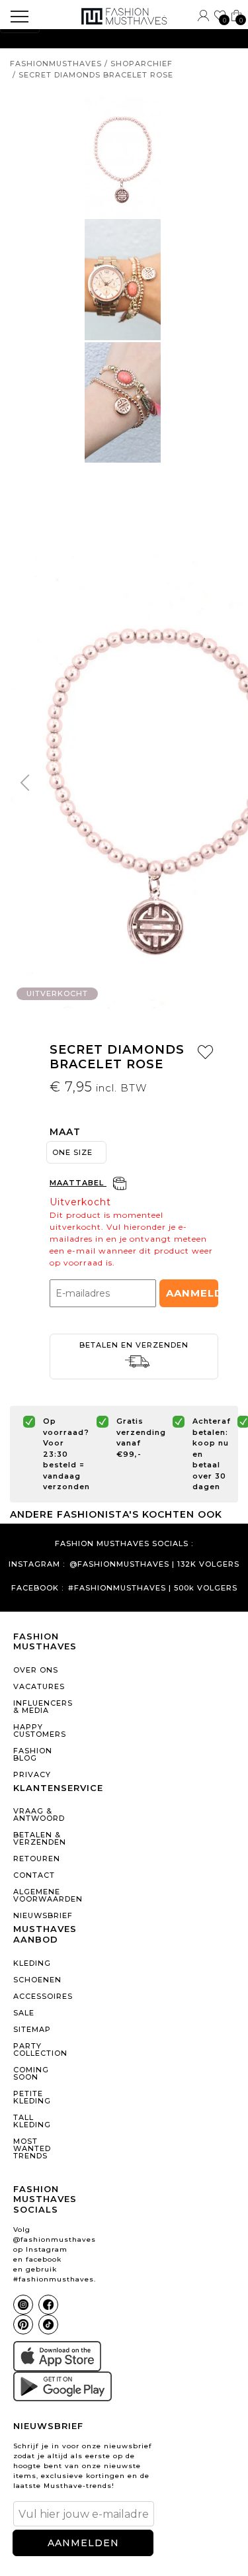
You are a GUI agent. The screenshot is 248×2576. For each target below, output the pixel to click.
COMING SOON (31, 2073)
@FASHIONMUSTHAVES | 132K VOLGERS (154, 1564)
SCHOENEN (37, 1980)
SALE (24, 2013)
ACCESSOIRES (43, 1996)
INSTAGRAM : (37, 1564)
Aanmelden (192, 1293)
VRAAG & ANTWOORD (39, 1815)
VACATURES (39, 1686)
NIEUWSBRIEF (43, 1915)
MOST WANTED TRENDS (32, 2148)
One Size (72, 1152)
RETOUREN (37, 1859)
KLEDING (32, 1963)
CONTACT (34, 1875)
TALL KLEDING (32, 2121)
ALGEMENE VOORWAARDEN (44, 1895)
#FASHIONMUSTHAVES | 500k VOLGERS (153, 1588)
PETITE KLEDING (32, 2097)
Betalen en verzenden (134, 1345)
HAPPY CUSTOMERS (40, 1730)
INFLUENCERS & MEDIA (43, 1707)
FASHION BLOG (33, 1754)
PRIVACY (32, 1774)
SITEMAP (32, 2029)
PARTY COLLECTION (40, 2049)
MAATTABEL (78, 1183)
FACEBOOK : (37, 1588)
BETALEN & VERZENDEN (40, 1838)
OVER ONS (36, 1670)
